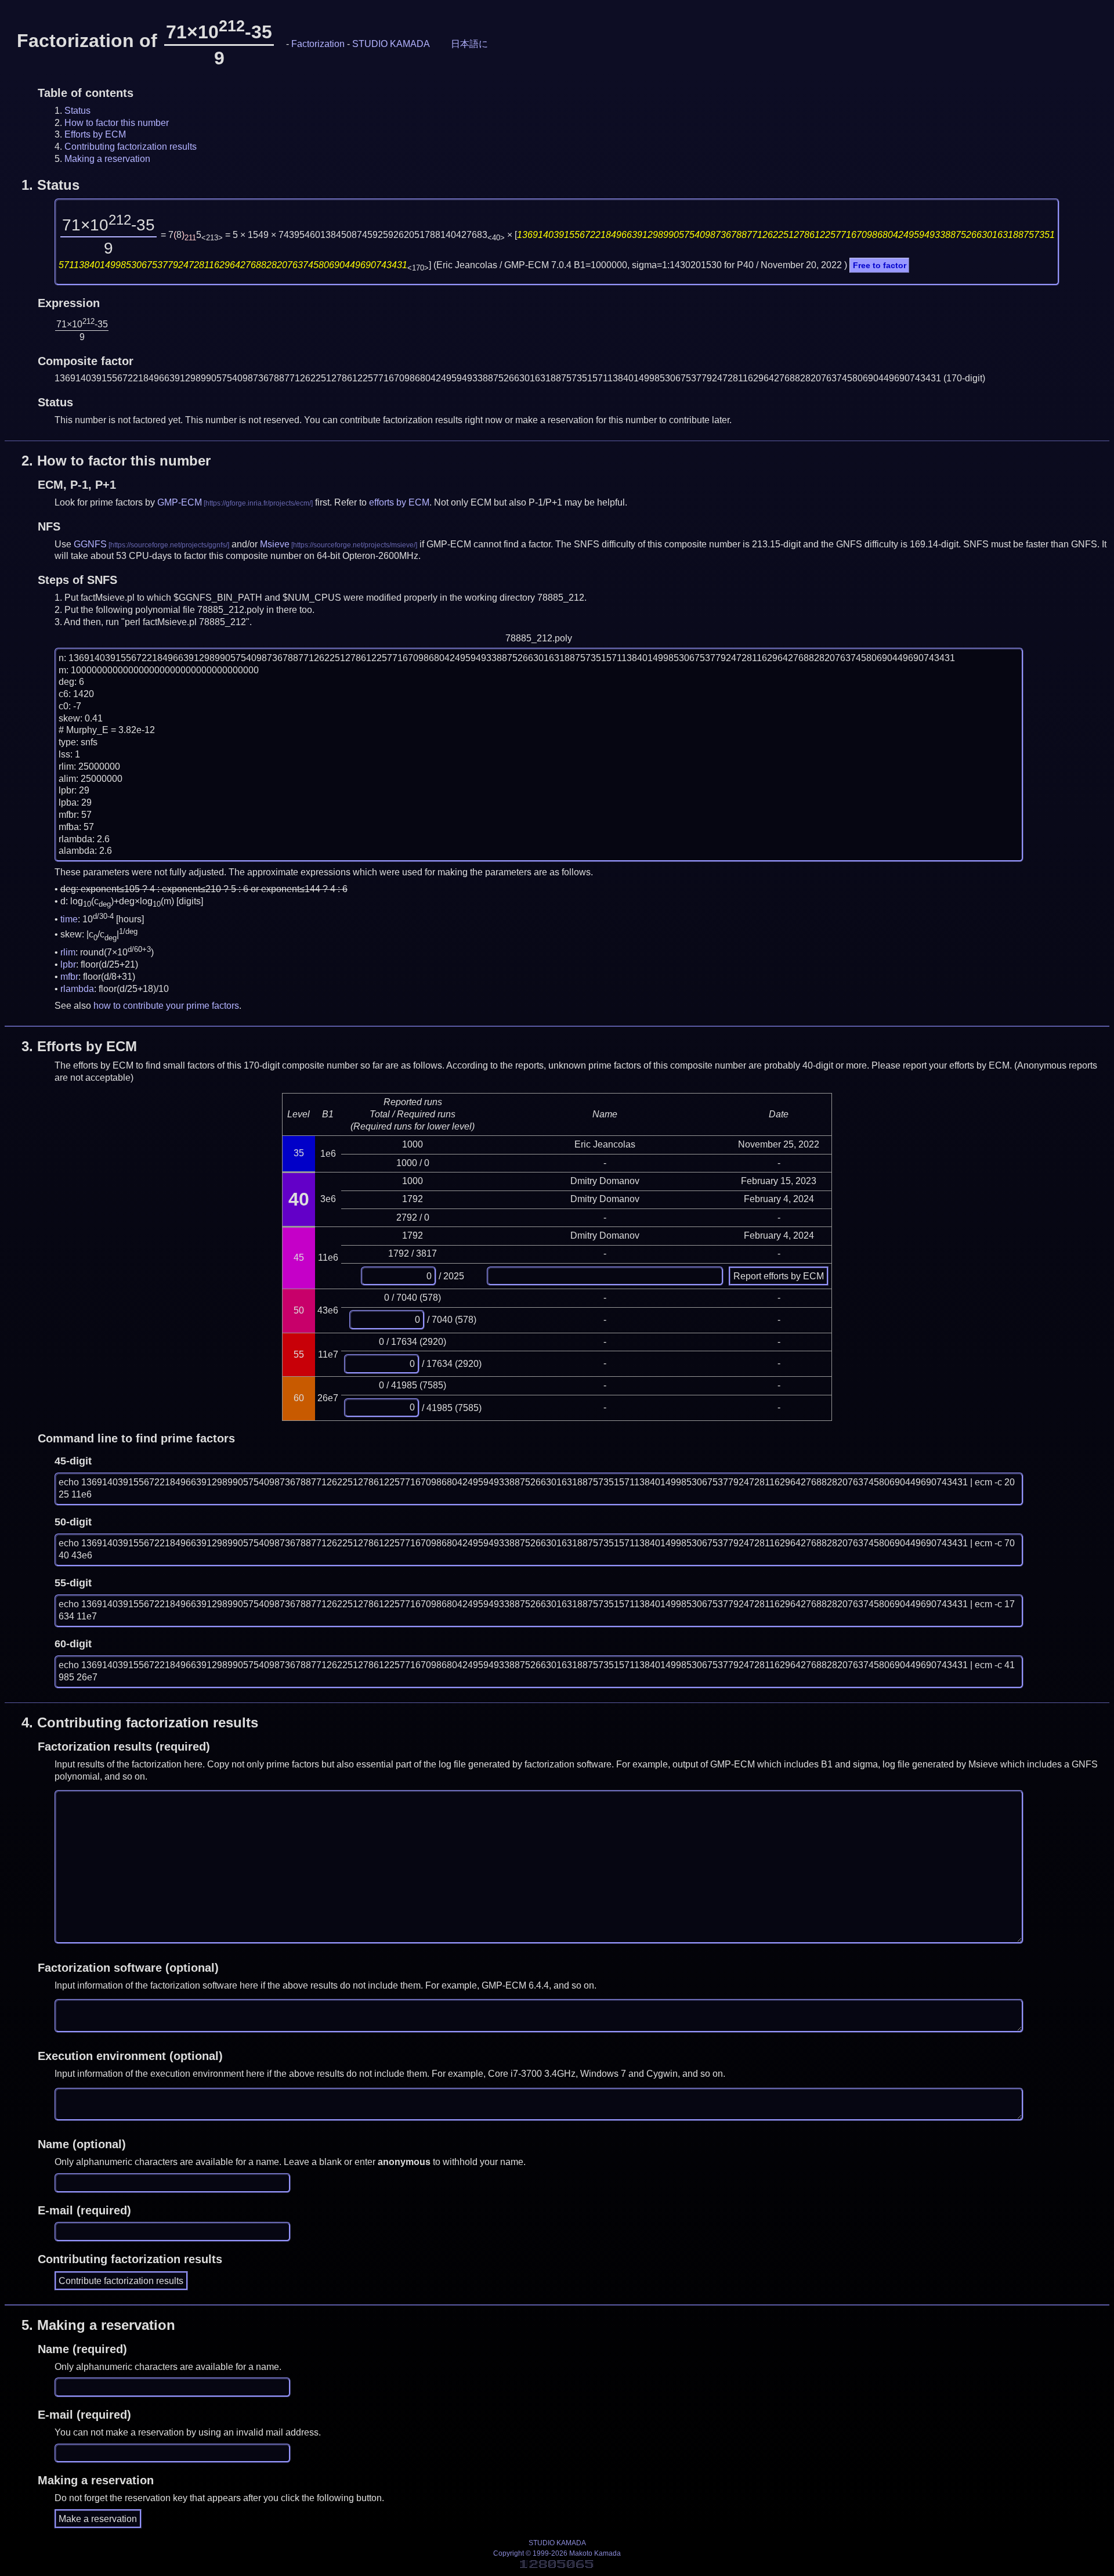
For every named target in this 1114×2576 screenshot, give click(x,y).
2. (116, 461)
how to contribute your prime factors (166, 1006)
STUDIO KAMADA (391, 44)
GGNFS (90, 544)
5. (98, 2325)
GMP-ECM (180, 502)
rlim (68, 952)
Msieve (275, 544)
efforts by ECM (399, 502)
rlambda (77, 989)
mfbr (69, 977)
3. (79, 1046)
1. (50, 185)
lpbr (68, 964)
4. (140, 1722)
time (69, 919)
